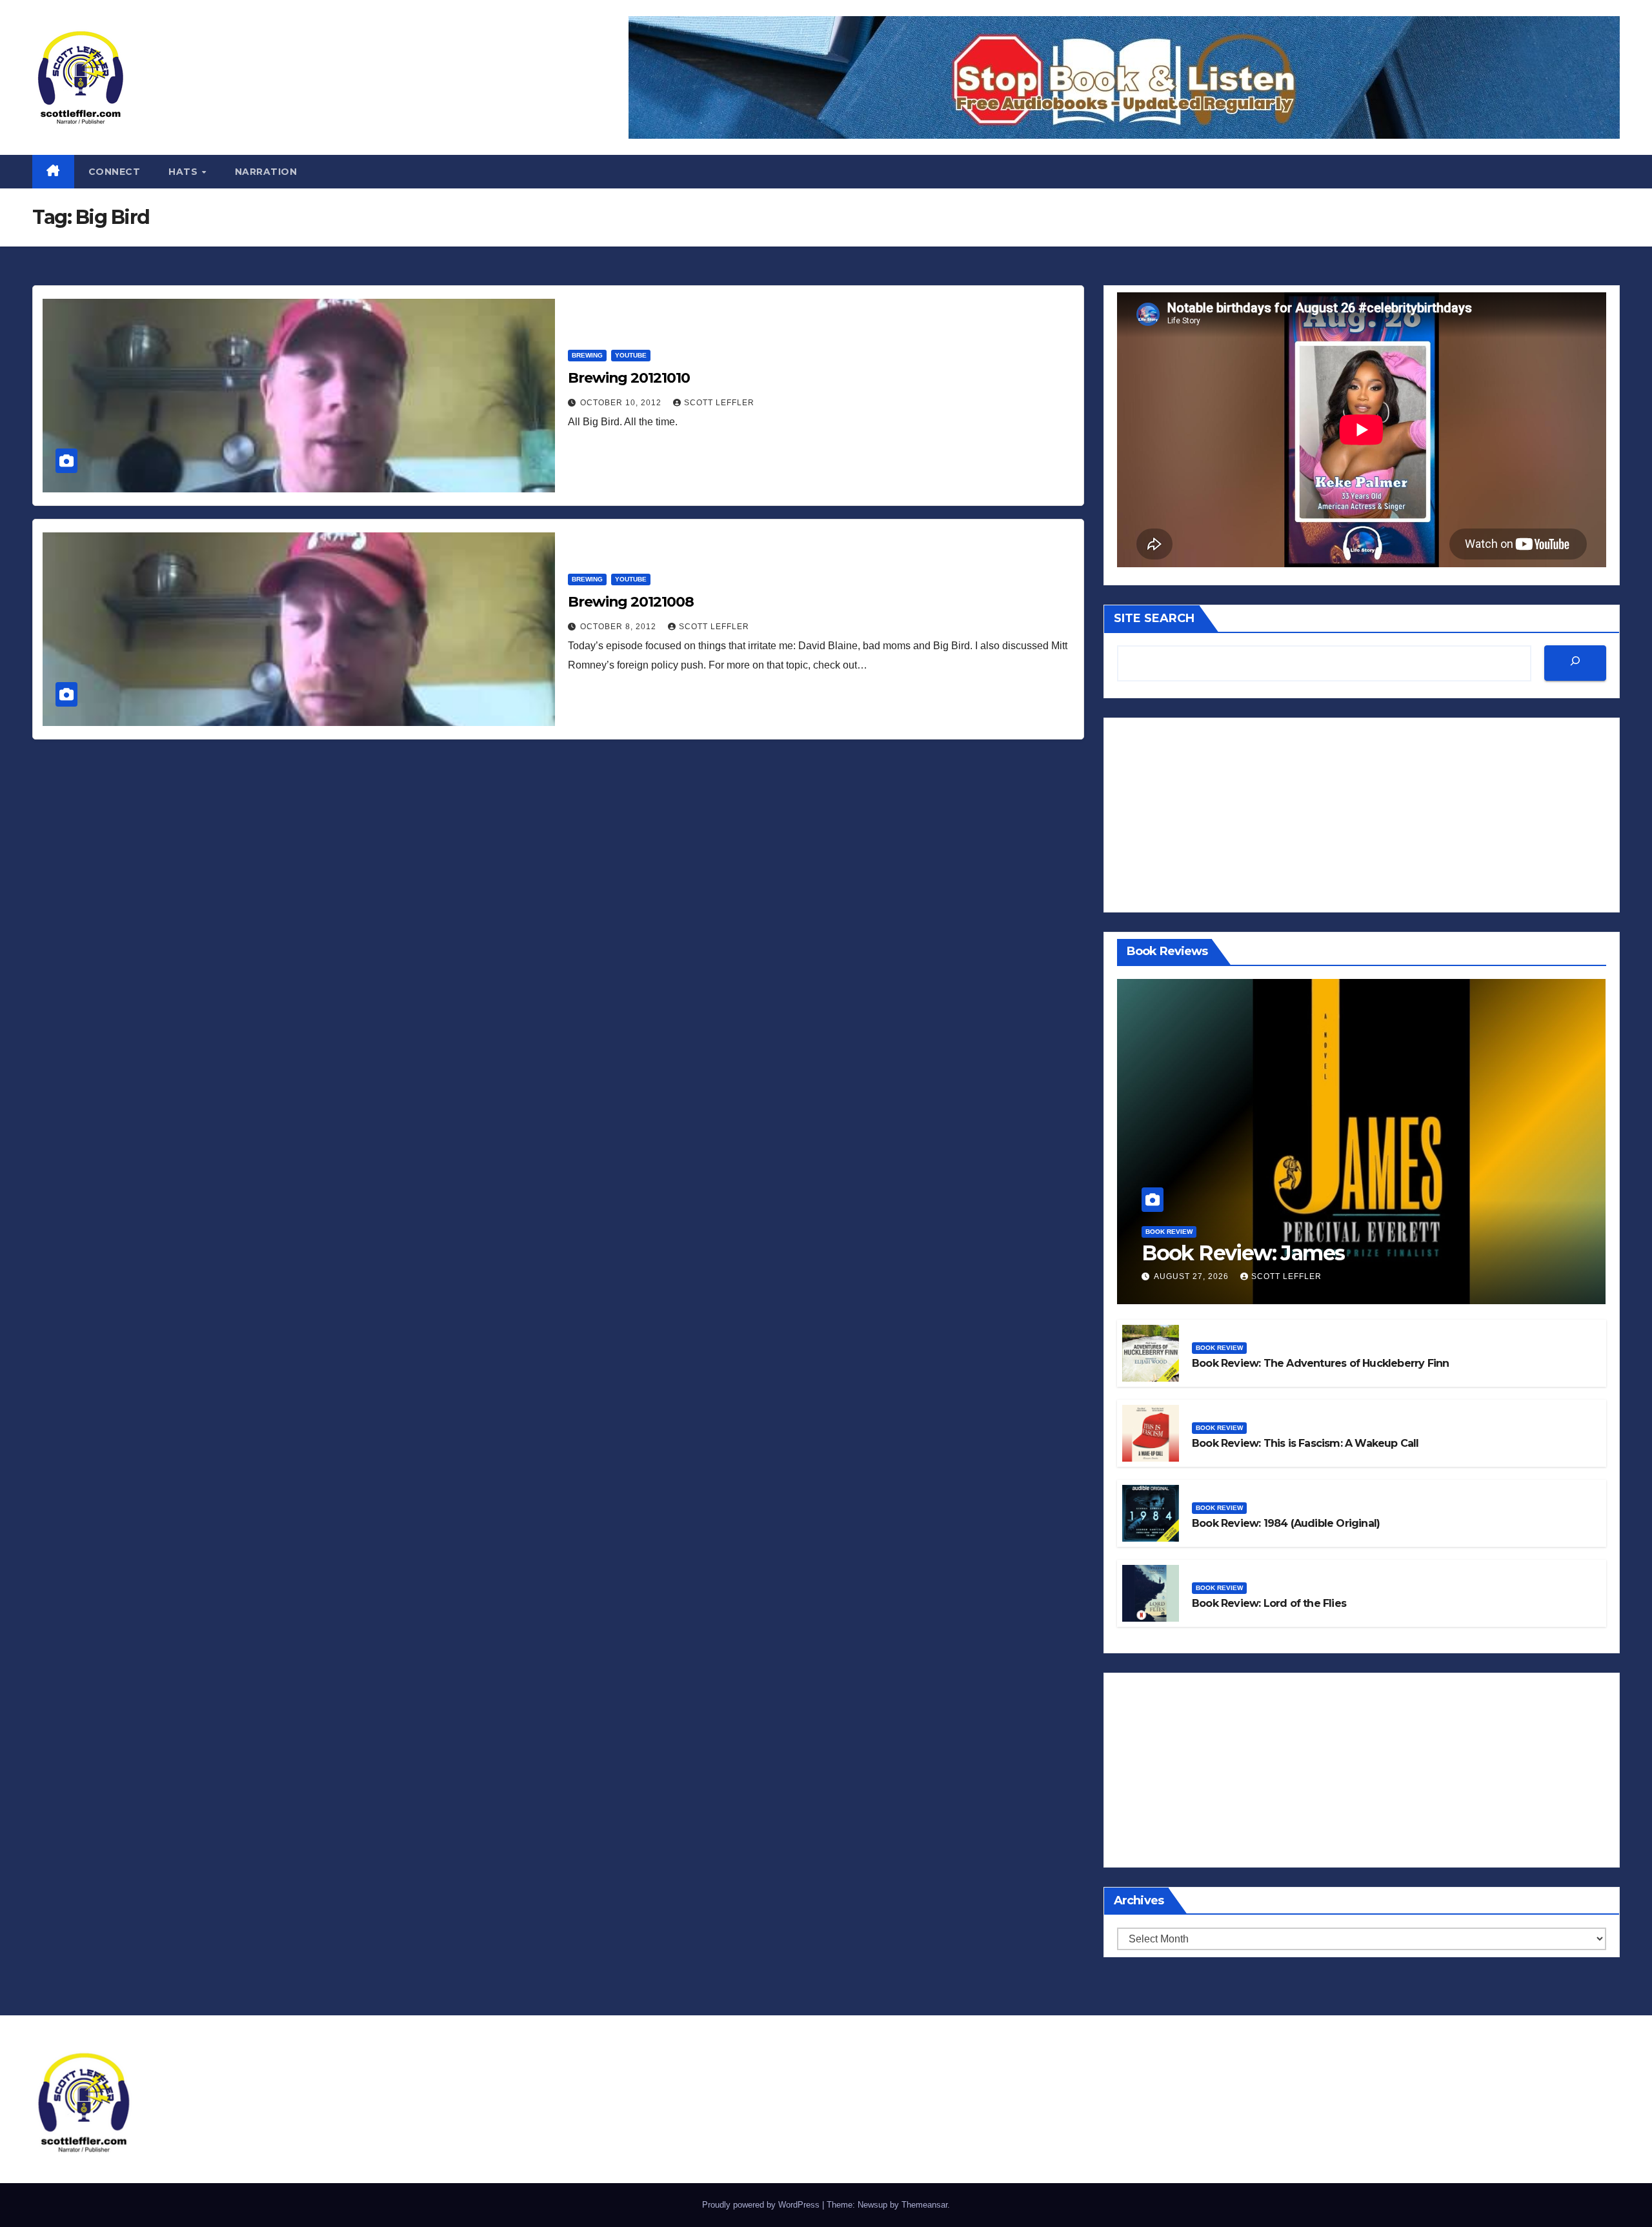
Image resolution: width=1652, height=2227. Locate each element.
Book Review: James (1243, 1253)
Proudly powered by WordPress (762, 2205)
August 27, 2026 (1193, 1276)
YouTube (631, 355)
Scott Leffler (719, 403)
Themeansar (924, 2205)
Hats (185, 172)
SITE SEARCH (1154, 618)
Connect (115, 172)
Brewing (587, 355)
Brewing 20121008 (630, 602)
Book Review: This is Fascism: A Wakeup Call (1305, 1443)
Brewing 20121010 (629, 378)
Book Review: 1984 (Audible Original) (1286, 1523)
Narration (266, 172)
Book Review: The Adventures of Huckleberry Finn (1320, 1363)
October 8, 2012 (619, 627)
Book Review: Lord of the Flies (1269, 1603)
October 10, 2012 (622, 403)
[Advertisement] (1362, 815)
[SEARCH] (1575, 663)
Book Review (1169, 1232)
